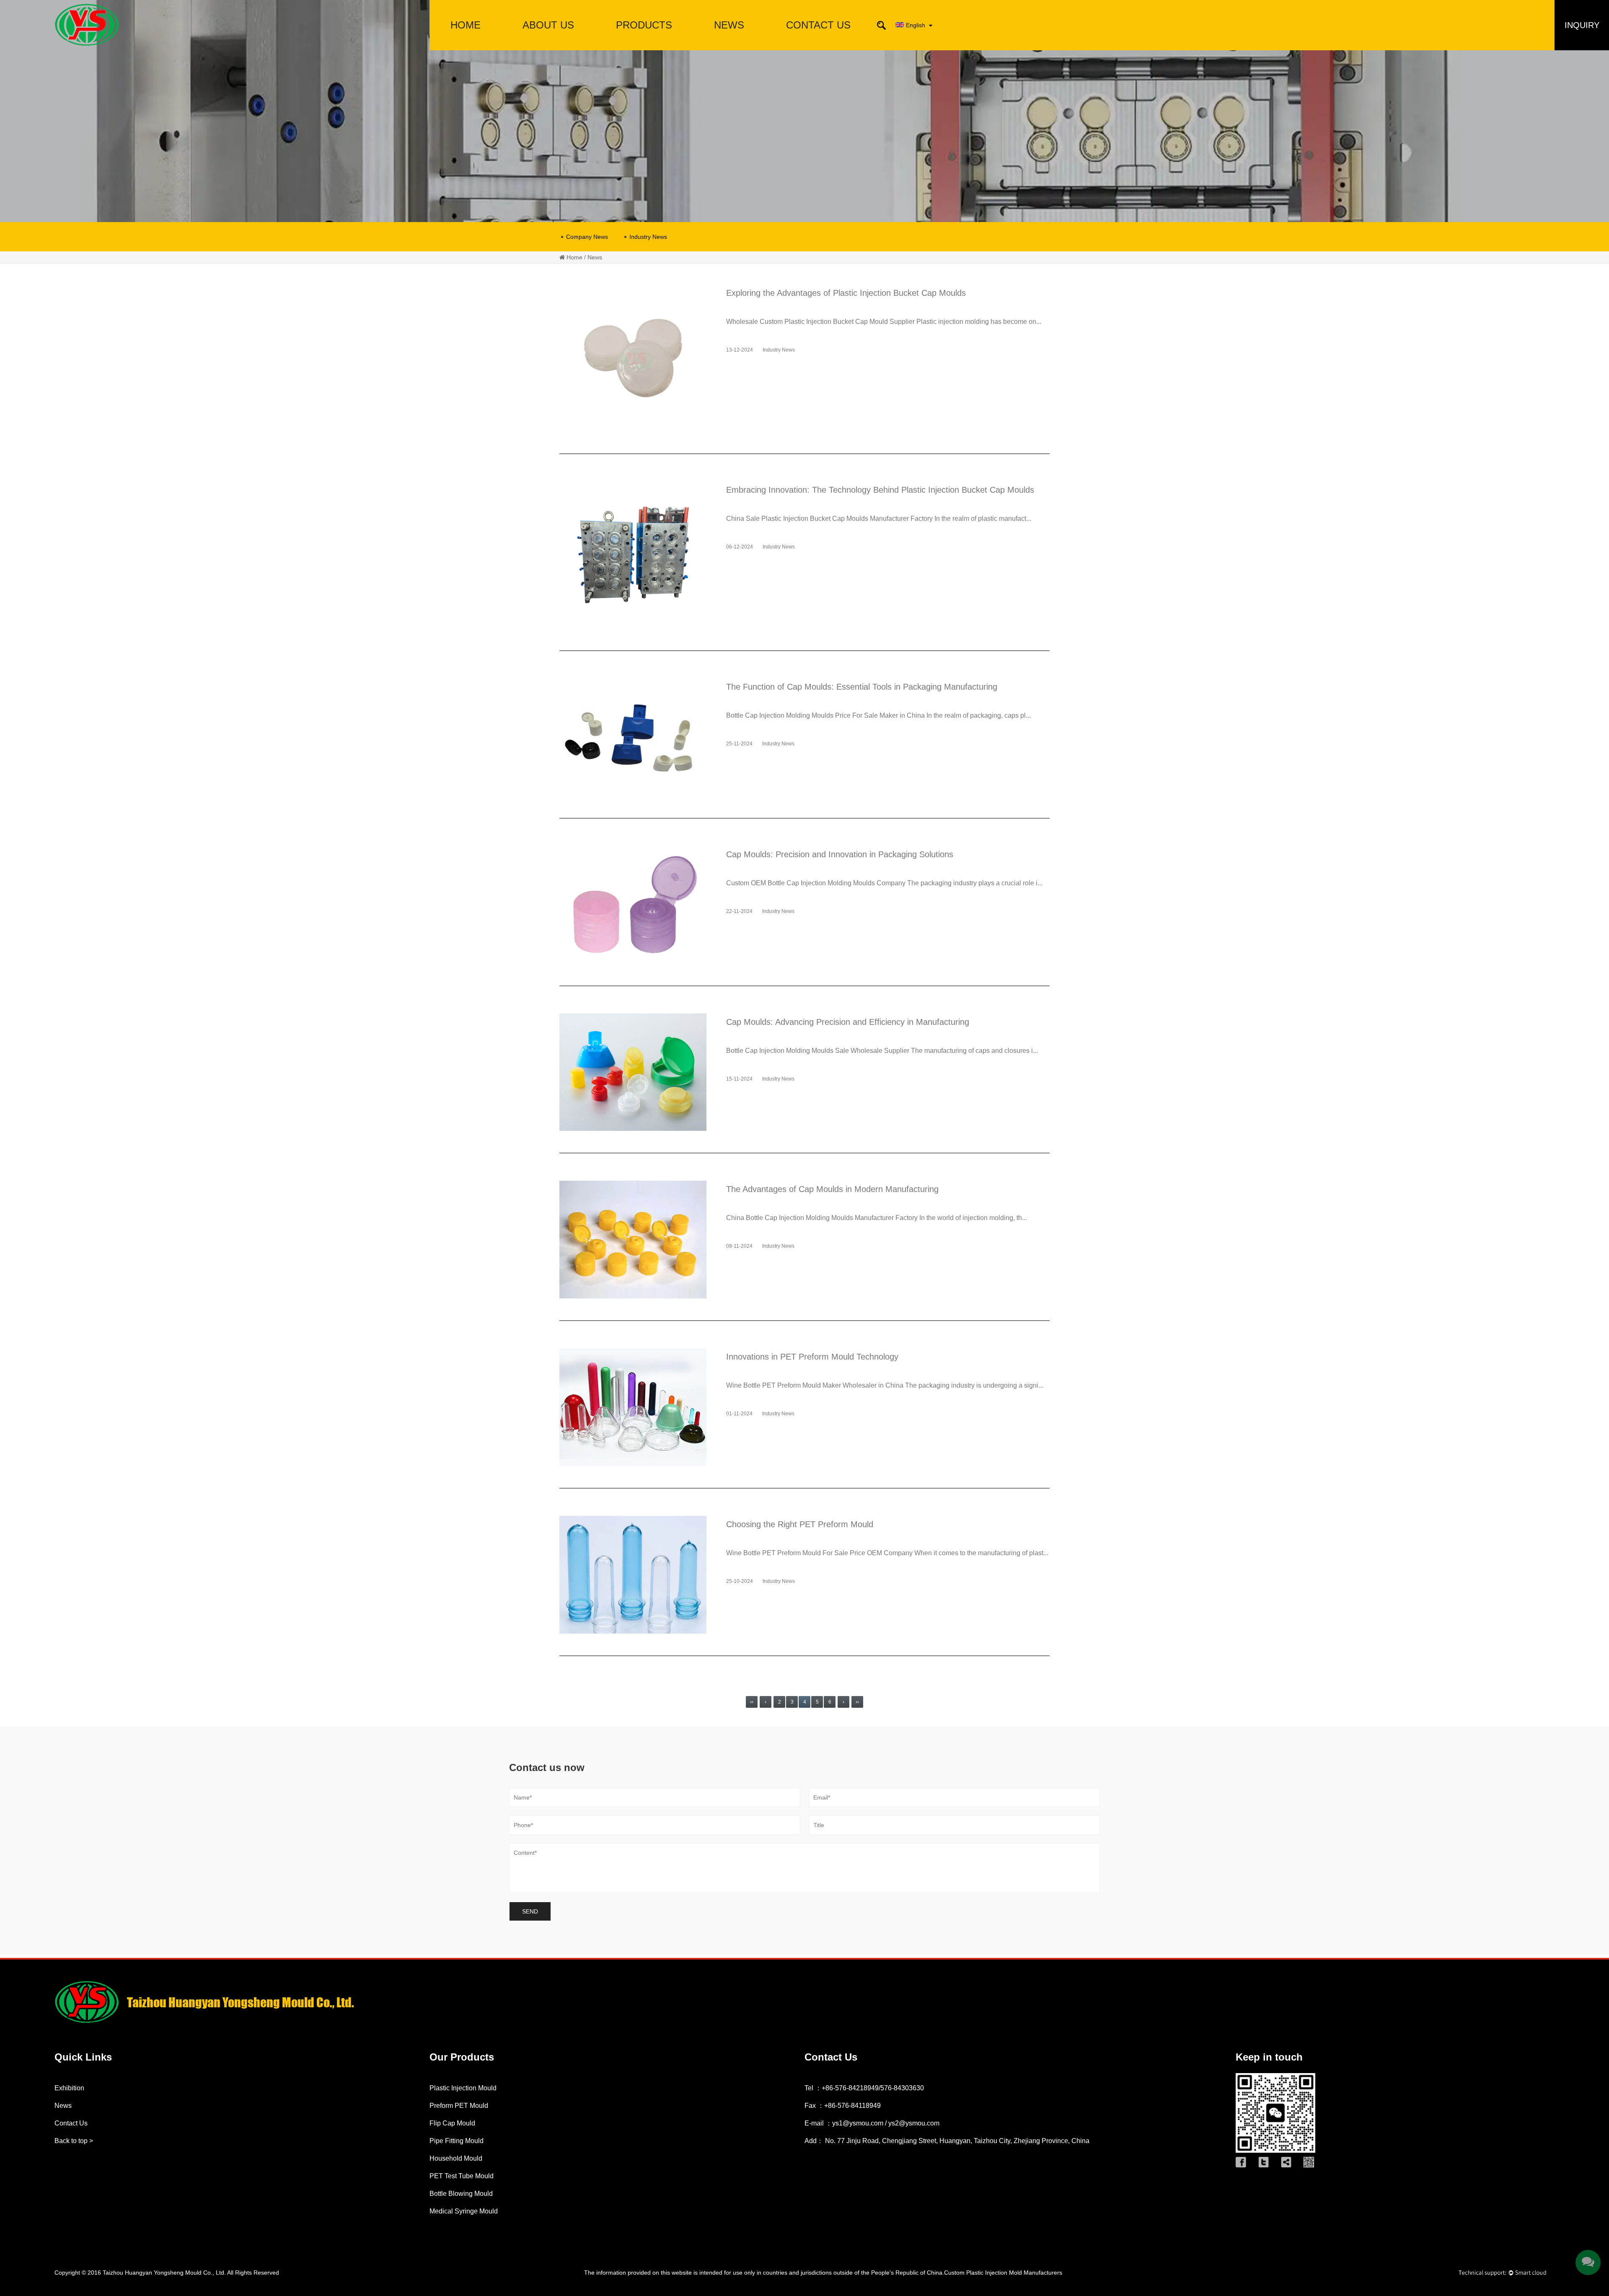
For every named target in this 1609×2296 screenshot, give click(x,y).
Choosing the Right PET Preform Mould (800, 1524)
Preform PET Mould (459, 2106)
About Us (548, 25)
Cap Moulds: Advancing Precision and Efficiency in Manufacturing (848, 1022)
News (729, 25)
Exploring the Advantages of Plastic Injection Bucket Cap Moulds (846, 293)
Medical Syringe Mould (464, 2211)
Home (466, 25)
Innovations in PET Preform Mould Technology (812, 1357)
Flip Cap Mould (452, 2123)
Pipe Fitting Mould (644, 44)
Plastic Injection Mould (463, 2088)
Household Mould (456, 2158)
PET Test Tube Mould (462, 2176)
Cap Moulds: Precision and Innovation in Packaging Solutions (840, 854)
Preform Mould (644, 49)
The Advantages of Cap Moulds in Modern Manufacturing (832, 1189)
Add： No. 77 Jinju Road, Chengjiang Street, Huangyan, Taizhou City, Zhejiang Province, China (947, 2141)
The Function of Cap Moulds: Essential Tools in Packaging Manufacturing (862, 687)
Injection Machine (644, 40)
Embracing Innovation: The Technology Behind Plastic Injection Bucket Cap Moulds (880, 490)
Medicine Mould (644, 43)
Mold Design (548, 46)
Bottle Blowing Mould (461, 2194)
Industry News (648, 237)
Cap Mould (644, 46)
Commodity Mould (644, 41)
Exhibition (69, 2088)
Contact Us (818, 25)
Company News (587, 237)
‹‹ (752, 1702)
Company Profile (548, 49)
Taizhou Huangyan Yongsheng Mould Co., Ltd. (164, 2273)
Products (644, 25)
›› (857, 1702)
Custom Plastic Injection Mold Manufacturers (1003, 2273)
